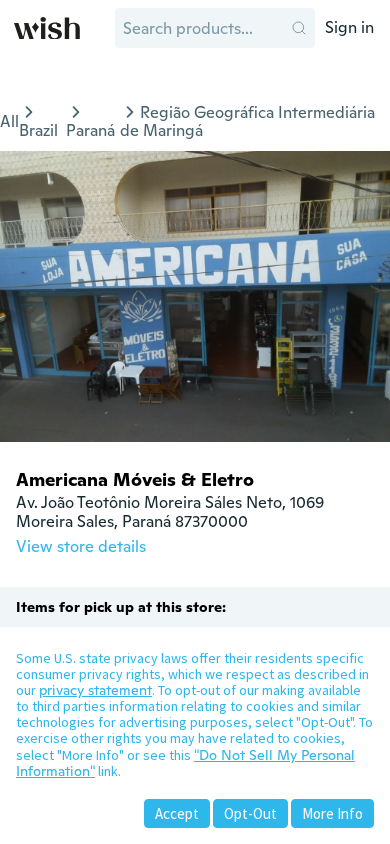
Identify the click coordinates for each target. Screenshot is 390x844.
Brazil (38, 130)
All (9, 121)
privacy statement (95, 690)
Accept (177, 813)
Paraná (90, 130)
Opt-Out (250, 813)
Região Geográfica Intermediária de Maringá (247, 121)
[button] (299, 28)
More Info (332, 813)
